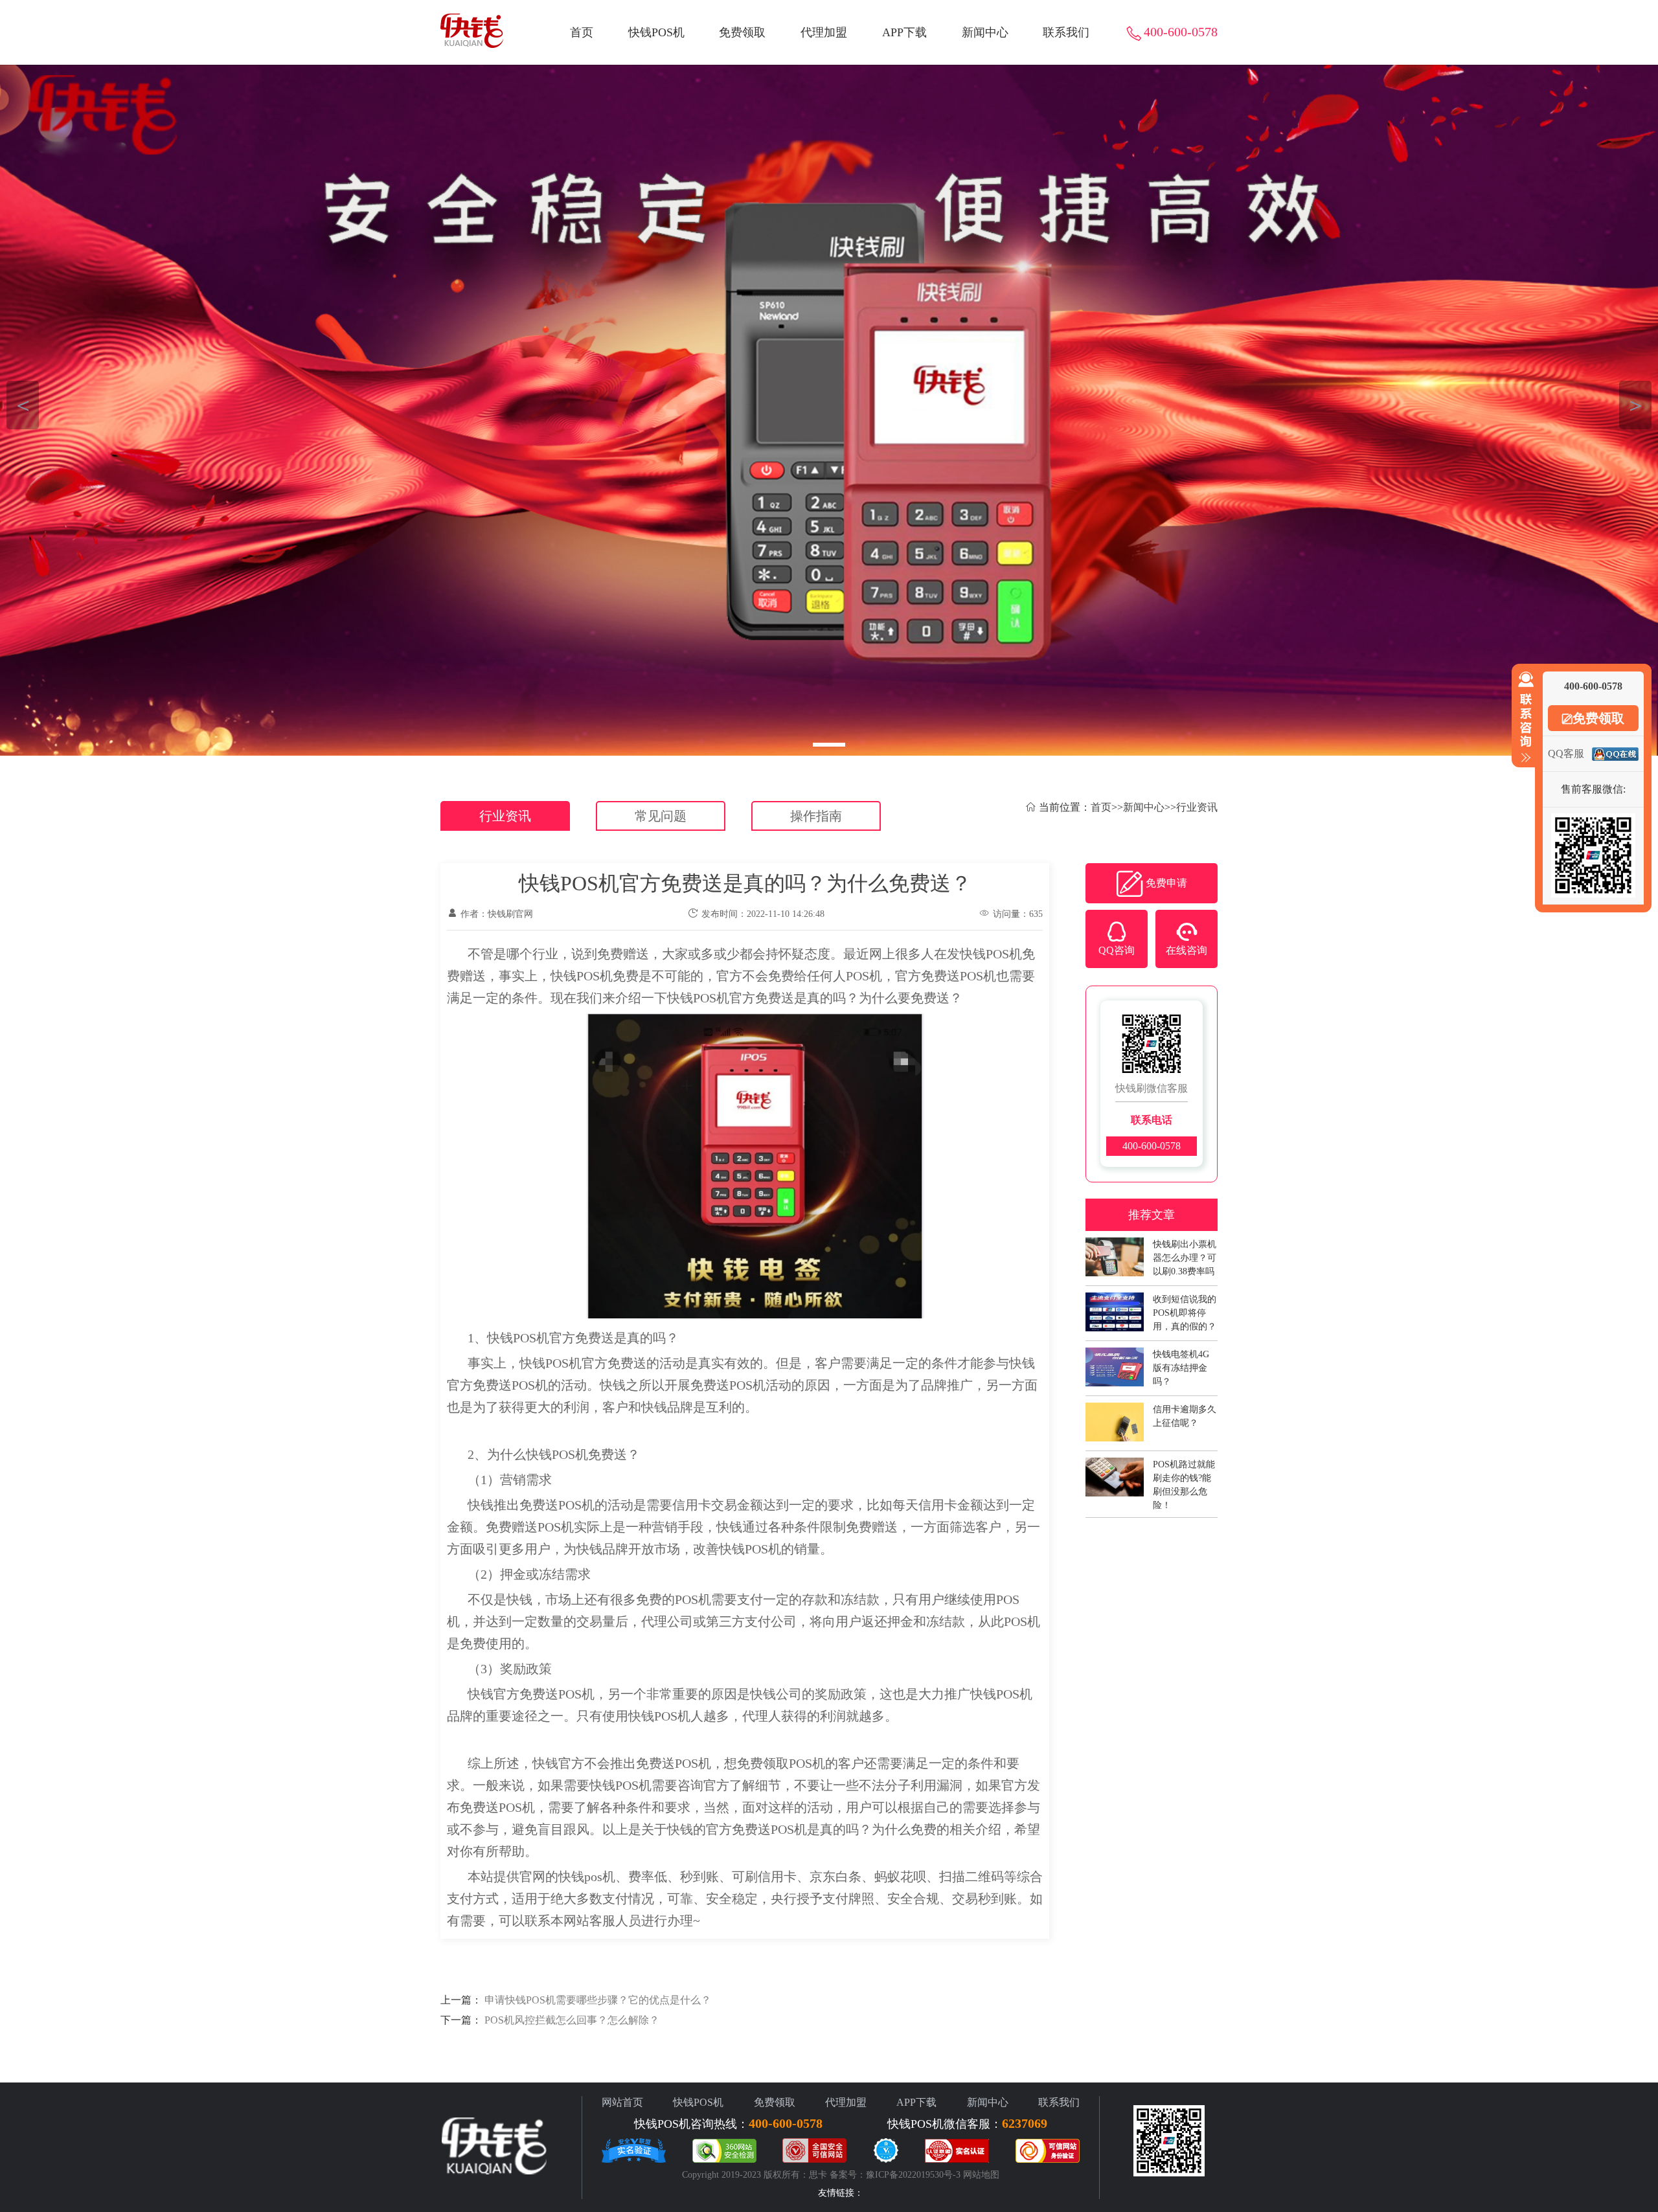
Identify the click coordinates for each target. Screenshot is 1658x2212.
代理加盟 (824, 32)
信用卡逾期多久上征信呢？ (1185, 1416)
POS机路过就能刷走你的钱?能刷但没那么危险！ (1184, 1471)
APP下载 (904, 32)
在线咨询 (1187, 950)
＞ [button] (1636, 405)
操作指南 (816, 816)
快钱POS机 (656, 32)
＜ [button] (23, 405)
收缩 (1523, 717)
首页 (582, 32)
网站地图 (981, 2175)
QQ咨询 (1117, 950)
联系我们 (1066, 32)
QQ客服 (1566, 753)
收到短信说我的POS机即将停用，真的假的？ (1185, 1306)
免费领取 (742, 32)
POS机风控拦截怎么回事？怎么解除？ (572, 2020)
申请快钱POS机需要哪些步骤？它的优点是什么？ (598, 2000)
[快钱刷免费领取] (829, 410)
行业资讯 (505, 816)
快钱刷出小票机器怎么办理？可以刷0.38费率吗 (1185, 1251)
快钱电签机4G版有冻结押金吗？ (1181, 1361)
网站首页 (622, 2102)
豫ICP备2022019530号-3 (913, 2175)
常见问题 (661, 816)
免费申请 (1166, 883)
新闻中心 (985, 32)
